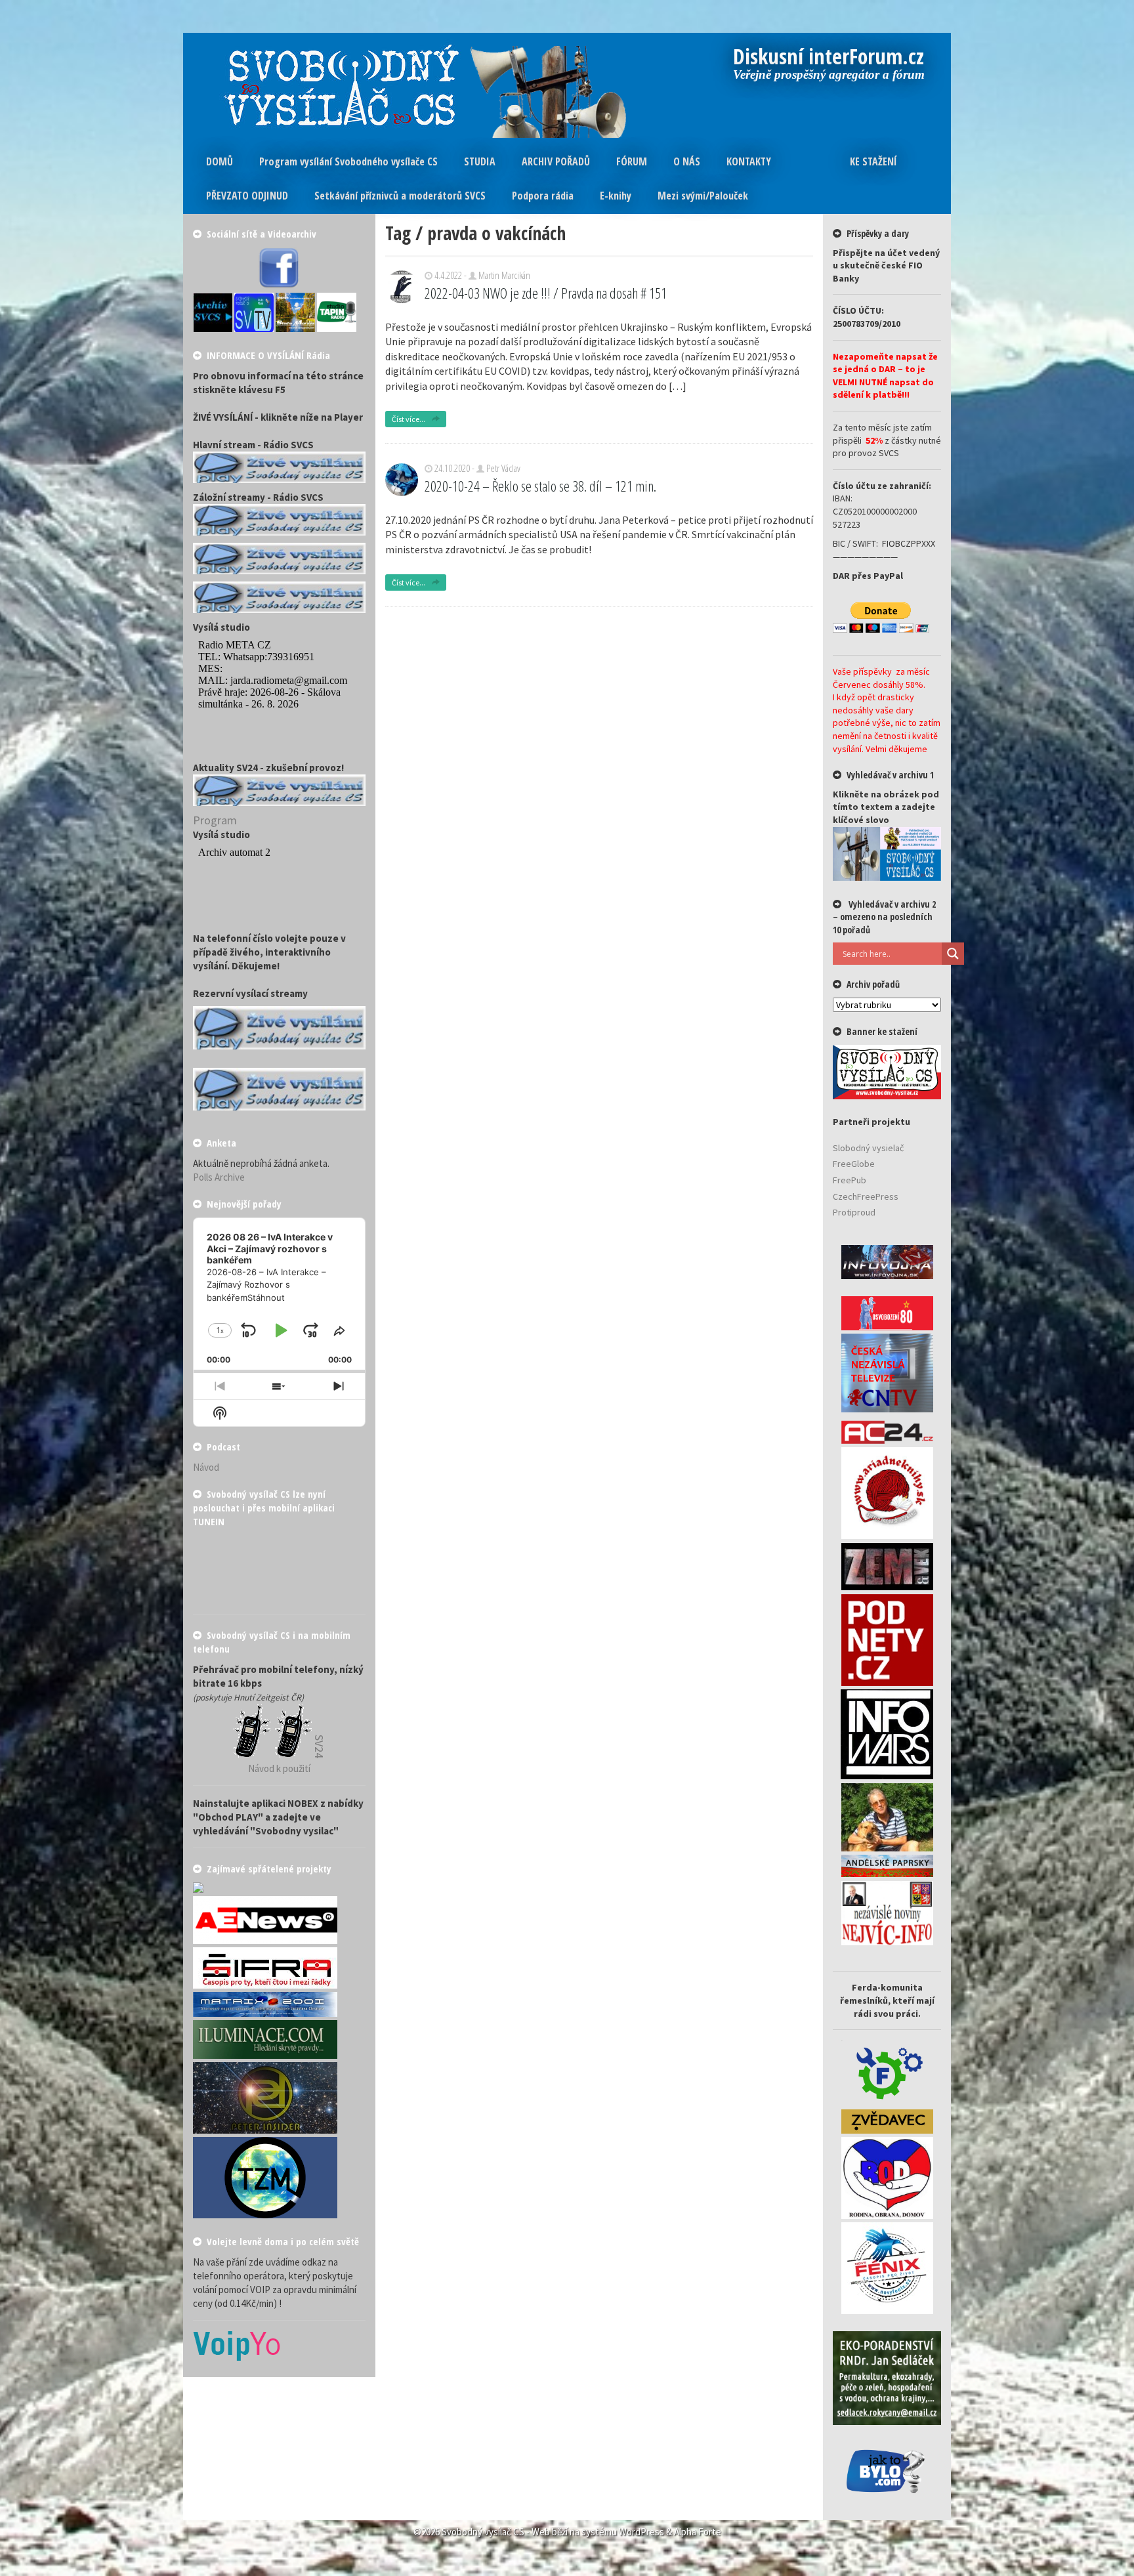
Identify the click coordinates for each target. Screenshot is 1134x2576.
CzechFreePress (866, 1196)
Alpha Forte (698, 2532)
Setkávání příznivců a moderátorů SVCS (400, 196)
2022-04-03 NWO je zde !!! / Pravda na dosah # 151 (546, 293)
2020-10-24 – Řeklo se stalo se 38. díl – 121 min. (540, 486)
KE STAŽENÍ (873, 161)
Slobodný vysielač (868, 1148)
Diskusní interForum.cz (829, 58)
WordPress (641, 2532)
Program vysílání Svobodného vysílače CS (348, 161)
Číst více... (409, 419)
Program (215, 820)
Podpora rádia (543, 196)
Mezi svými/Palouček (703, 196)
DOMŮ (220, 161)
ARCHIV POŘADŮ (556, 161)
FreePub (850, 1180)
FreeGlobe (854, 1164)
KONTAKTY (749, 161)
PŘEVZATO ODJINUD (247, 196)
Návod (206, 1467)
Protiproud (854, 1212)
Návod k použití (279, 1768)
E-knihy (616, 196)
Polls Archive (219, 1177)
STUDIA (480, 161)
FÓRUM (632, 161)
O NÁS (687, 161)
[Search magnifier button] (953, 954)
